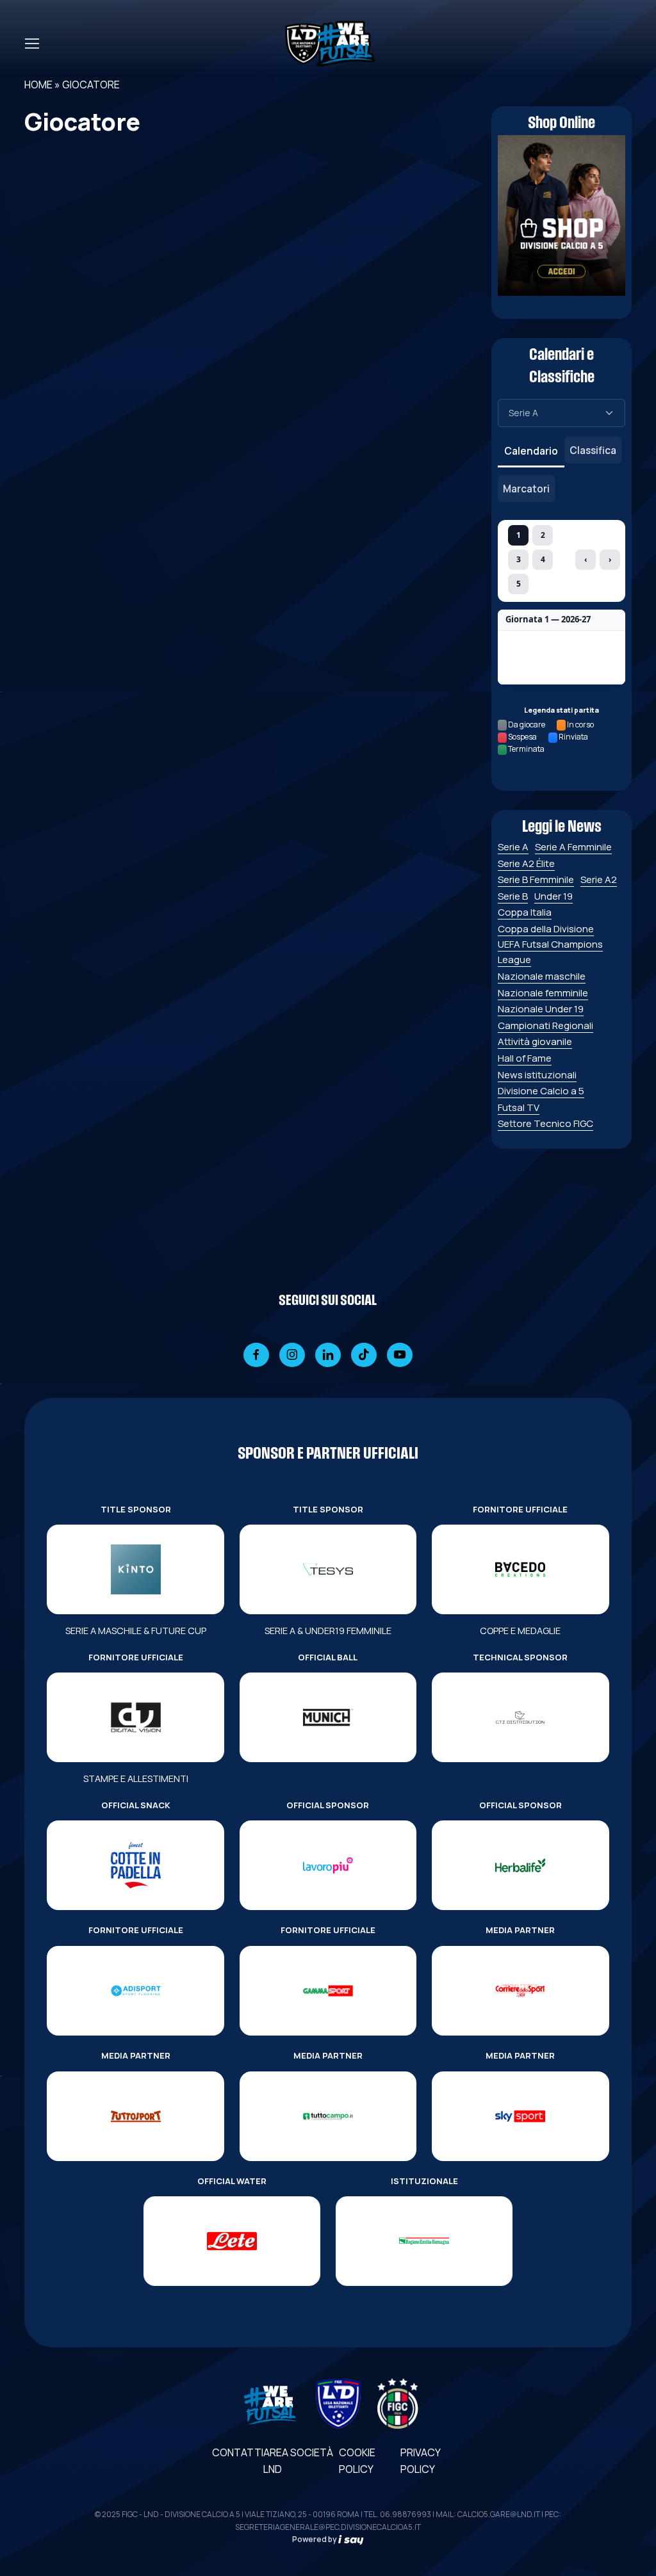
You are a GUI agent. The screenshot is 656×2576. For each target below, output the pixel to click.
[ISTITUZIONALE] (424, 2241)
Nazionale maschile (542, 976)
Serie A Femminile (573, 847)
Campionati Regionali (545, 1025)
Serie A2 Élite (526, 863)
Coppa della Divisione (546, 929)
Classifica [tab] (593, 450)
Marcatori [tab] (526, 489)
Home (38, 85)
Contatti (238, 2452)
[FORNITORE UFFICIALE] (520, 1569)
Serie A (513, 847)
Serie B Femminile (536, 879)
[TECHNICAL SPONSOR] (520, 1717)
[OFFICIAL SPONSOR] (328, 1865)
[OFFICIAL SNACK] (135, 1865)
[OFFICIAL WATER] (232, 2241)
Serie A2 (599, 879)
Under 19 (553, 896)
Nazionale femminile (543, 993)
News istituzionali (537, 1075)
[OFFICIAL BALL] (328, 1717)
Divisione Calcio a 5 (541, 1091)
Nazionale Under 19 (541, 1009)
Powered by (315, 2539)
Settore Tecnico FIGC (545, 1123)
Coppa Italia (525, 912)
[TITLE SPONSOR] (135, 1569)
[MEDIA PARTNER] (520, 1991)
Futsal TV (519, 1107)
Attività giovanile (535, 1041)
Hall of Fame (525, 1058)
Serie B (513, 896)
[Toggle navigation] (31, 44)
